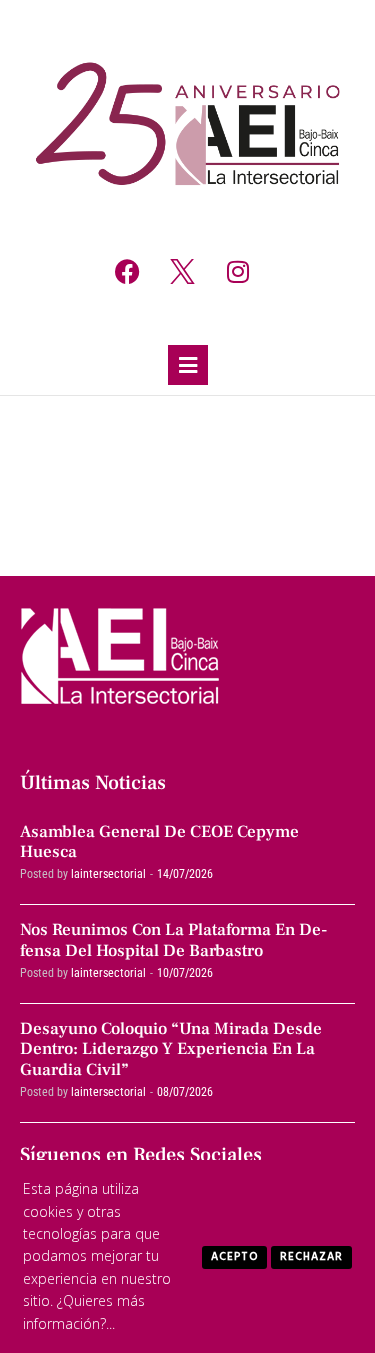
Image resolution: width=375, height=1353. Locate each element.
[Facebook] (128, 271)
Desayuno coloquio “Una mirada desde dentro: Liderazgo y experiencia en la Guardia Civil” (171, 1049)
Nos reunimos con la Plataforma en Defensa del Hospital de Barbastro (174, 940)
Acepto (234, 1257)
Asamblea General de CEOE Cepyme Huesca (159, 842)
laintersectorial (108, 874)
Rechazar (311, 1257)
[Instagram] (238, 271)
